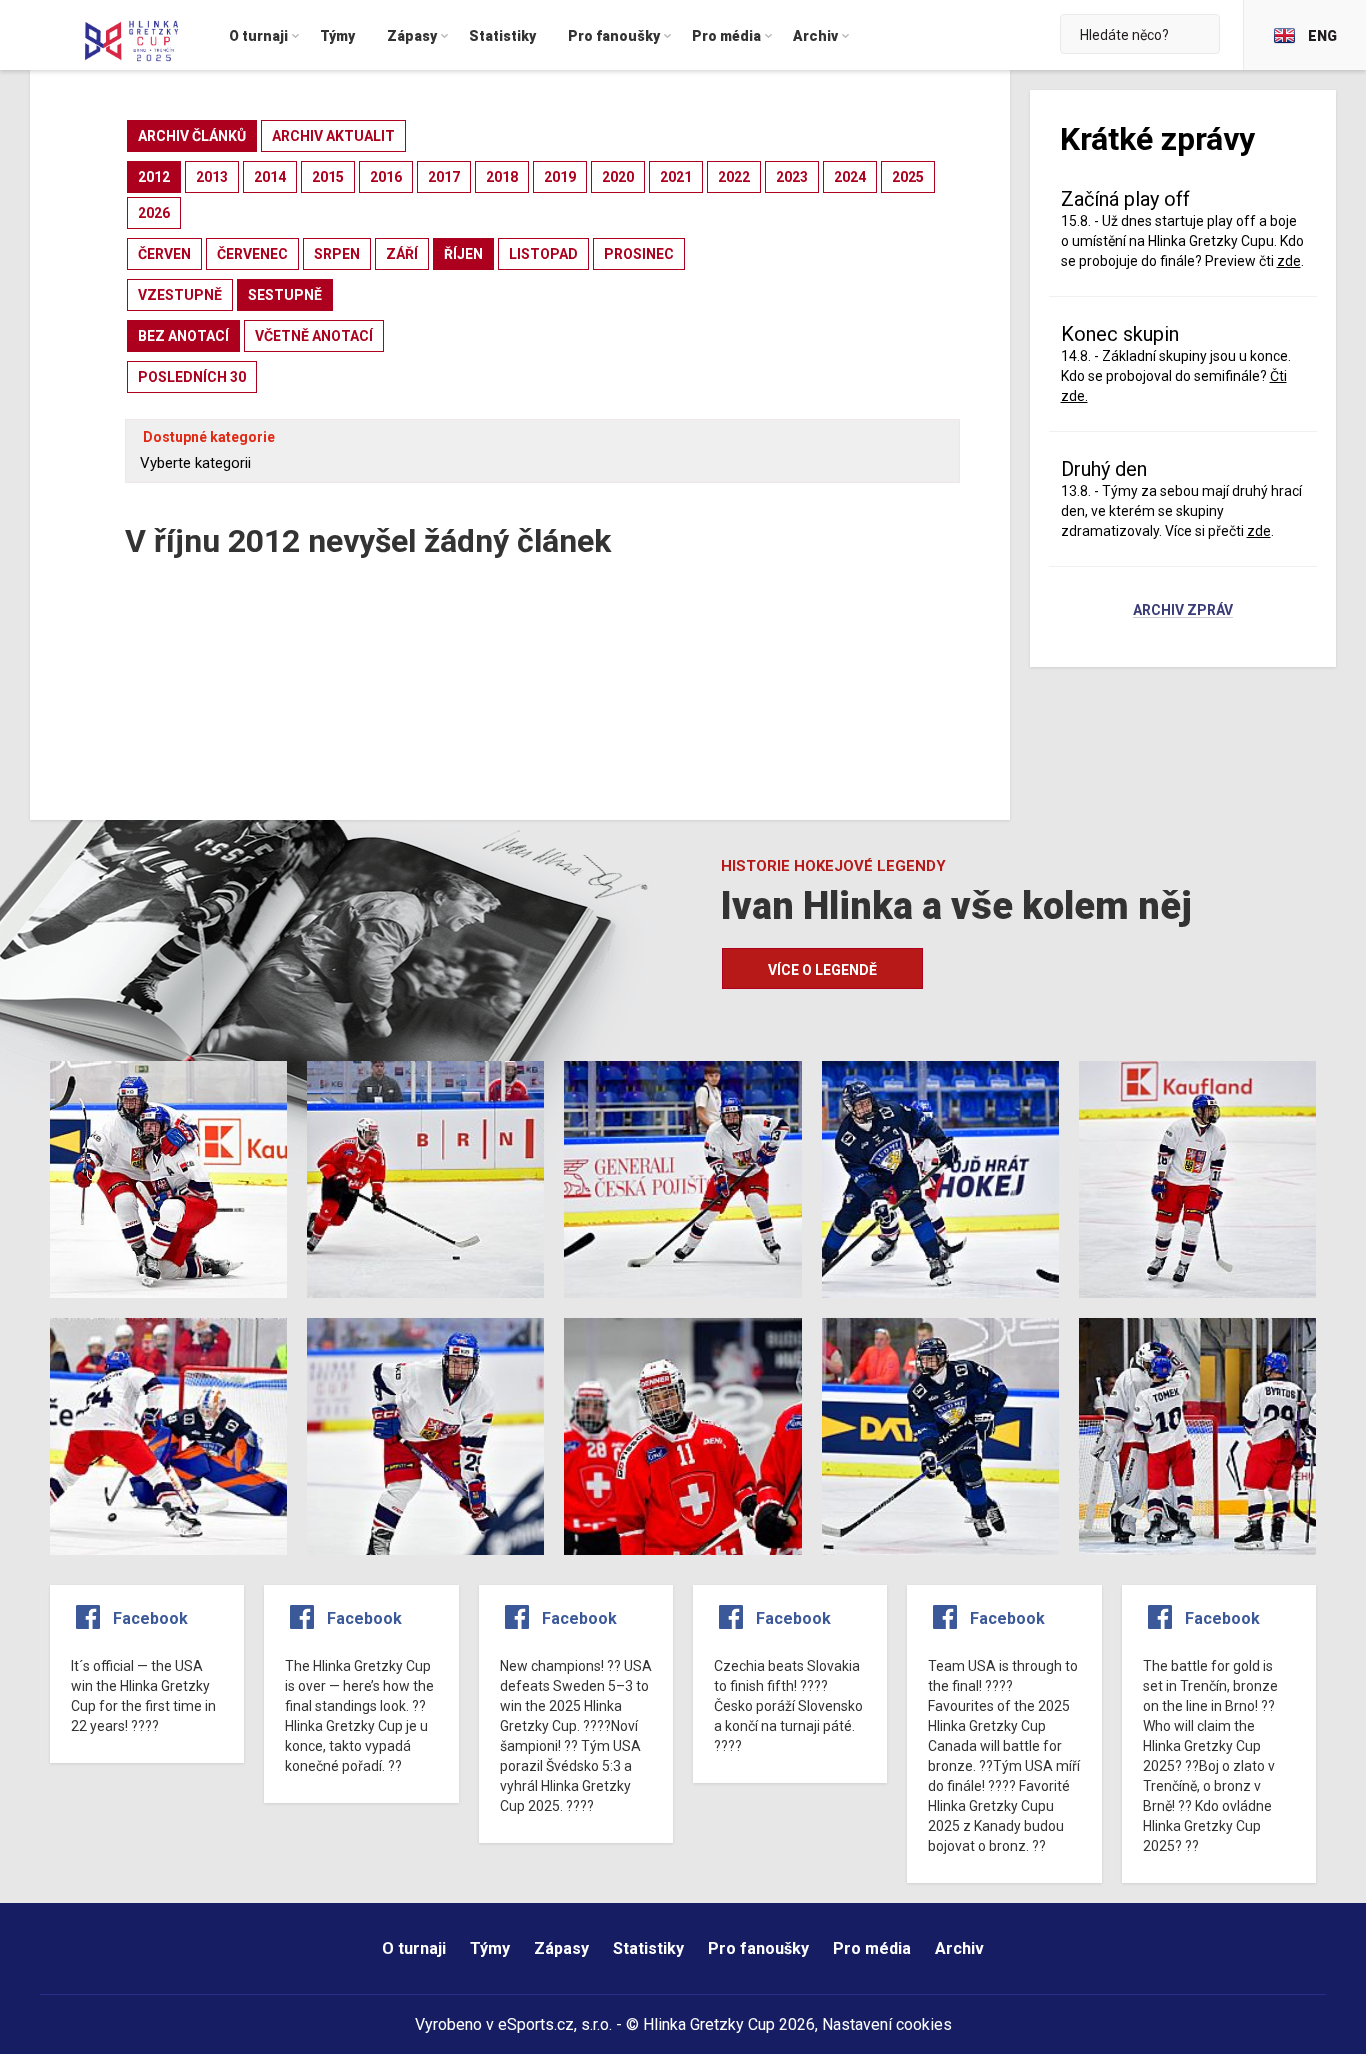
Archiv (959, 1948)
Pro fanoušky (758, 1948)
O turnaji (414, 1948)
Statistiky (648, 1948)
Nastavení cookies (887, 2024)
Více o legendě (822, 970)
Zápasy (561, 1948)
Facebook (150, 1618)
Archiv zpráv (1183, 611)
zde (1259, 531)
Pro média (872, 1948)
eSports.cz (536, 2024)
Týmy (490, 1948)
